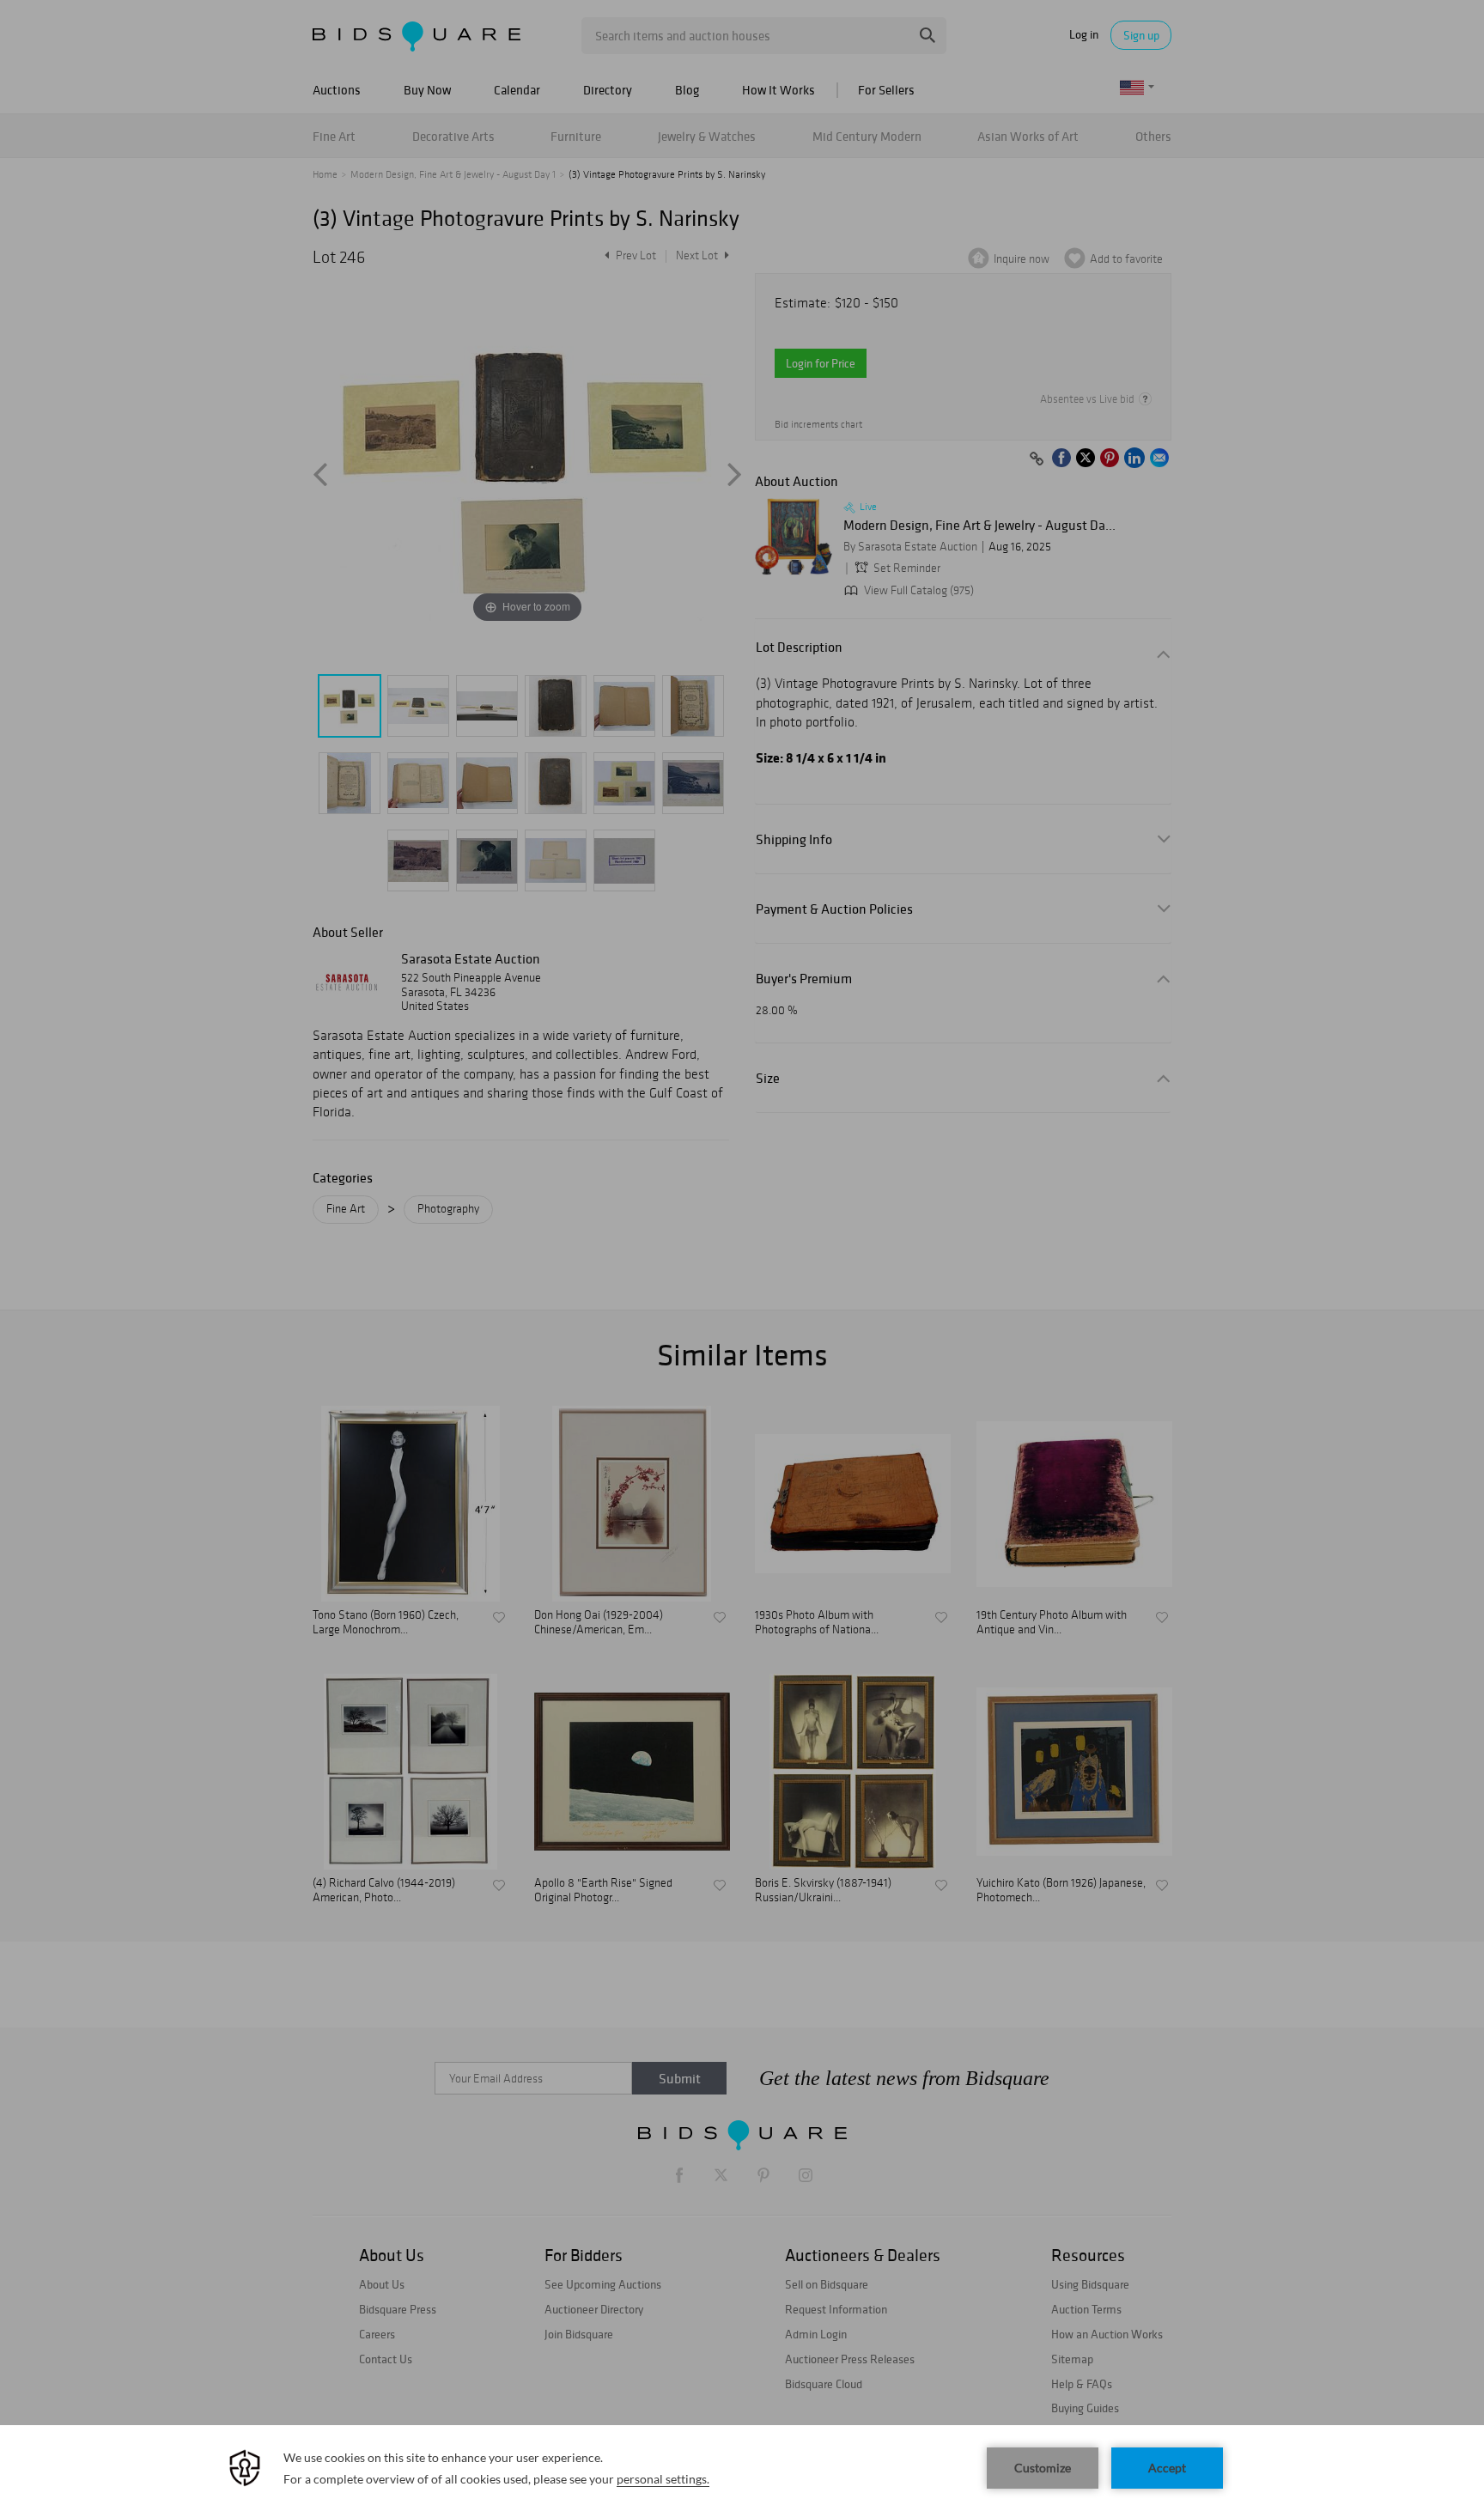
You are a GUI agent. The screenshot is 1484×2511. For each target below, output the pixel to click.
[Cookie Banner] (742, 2468)
